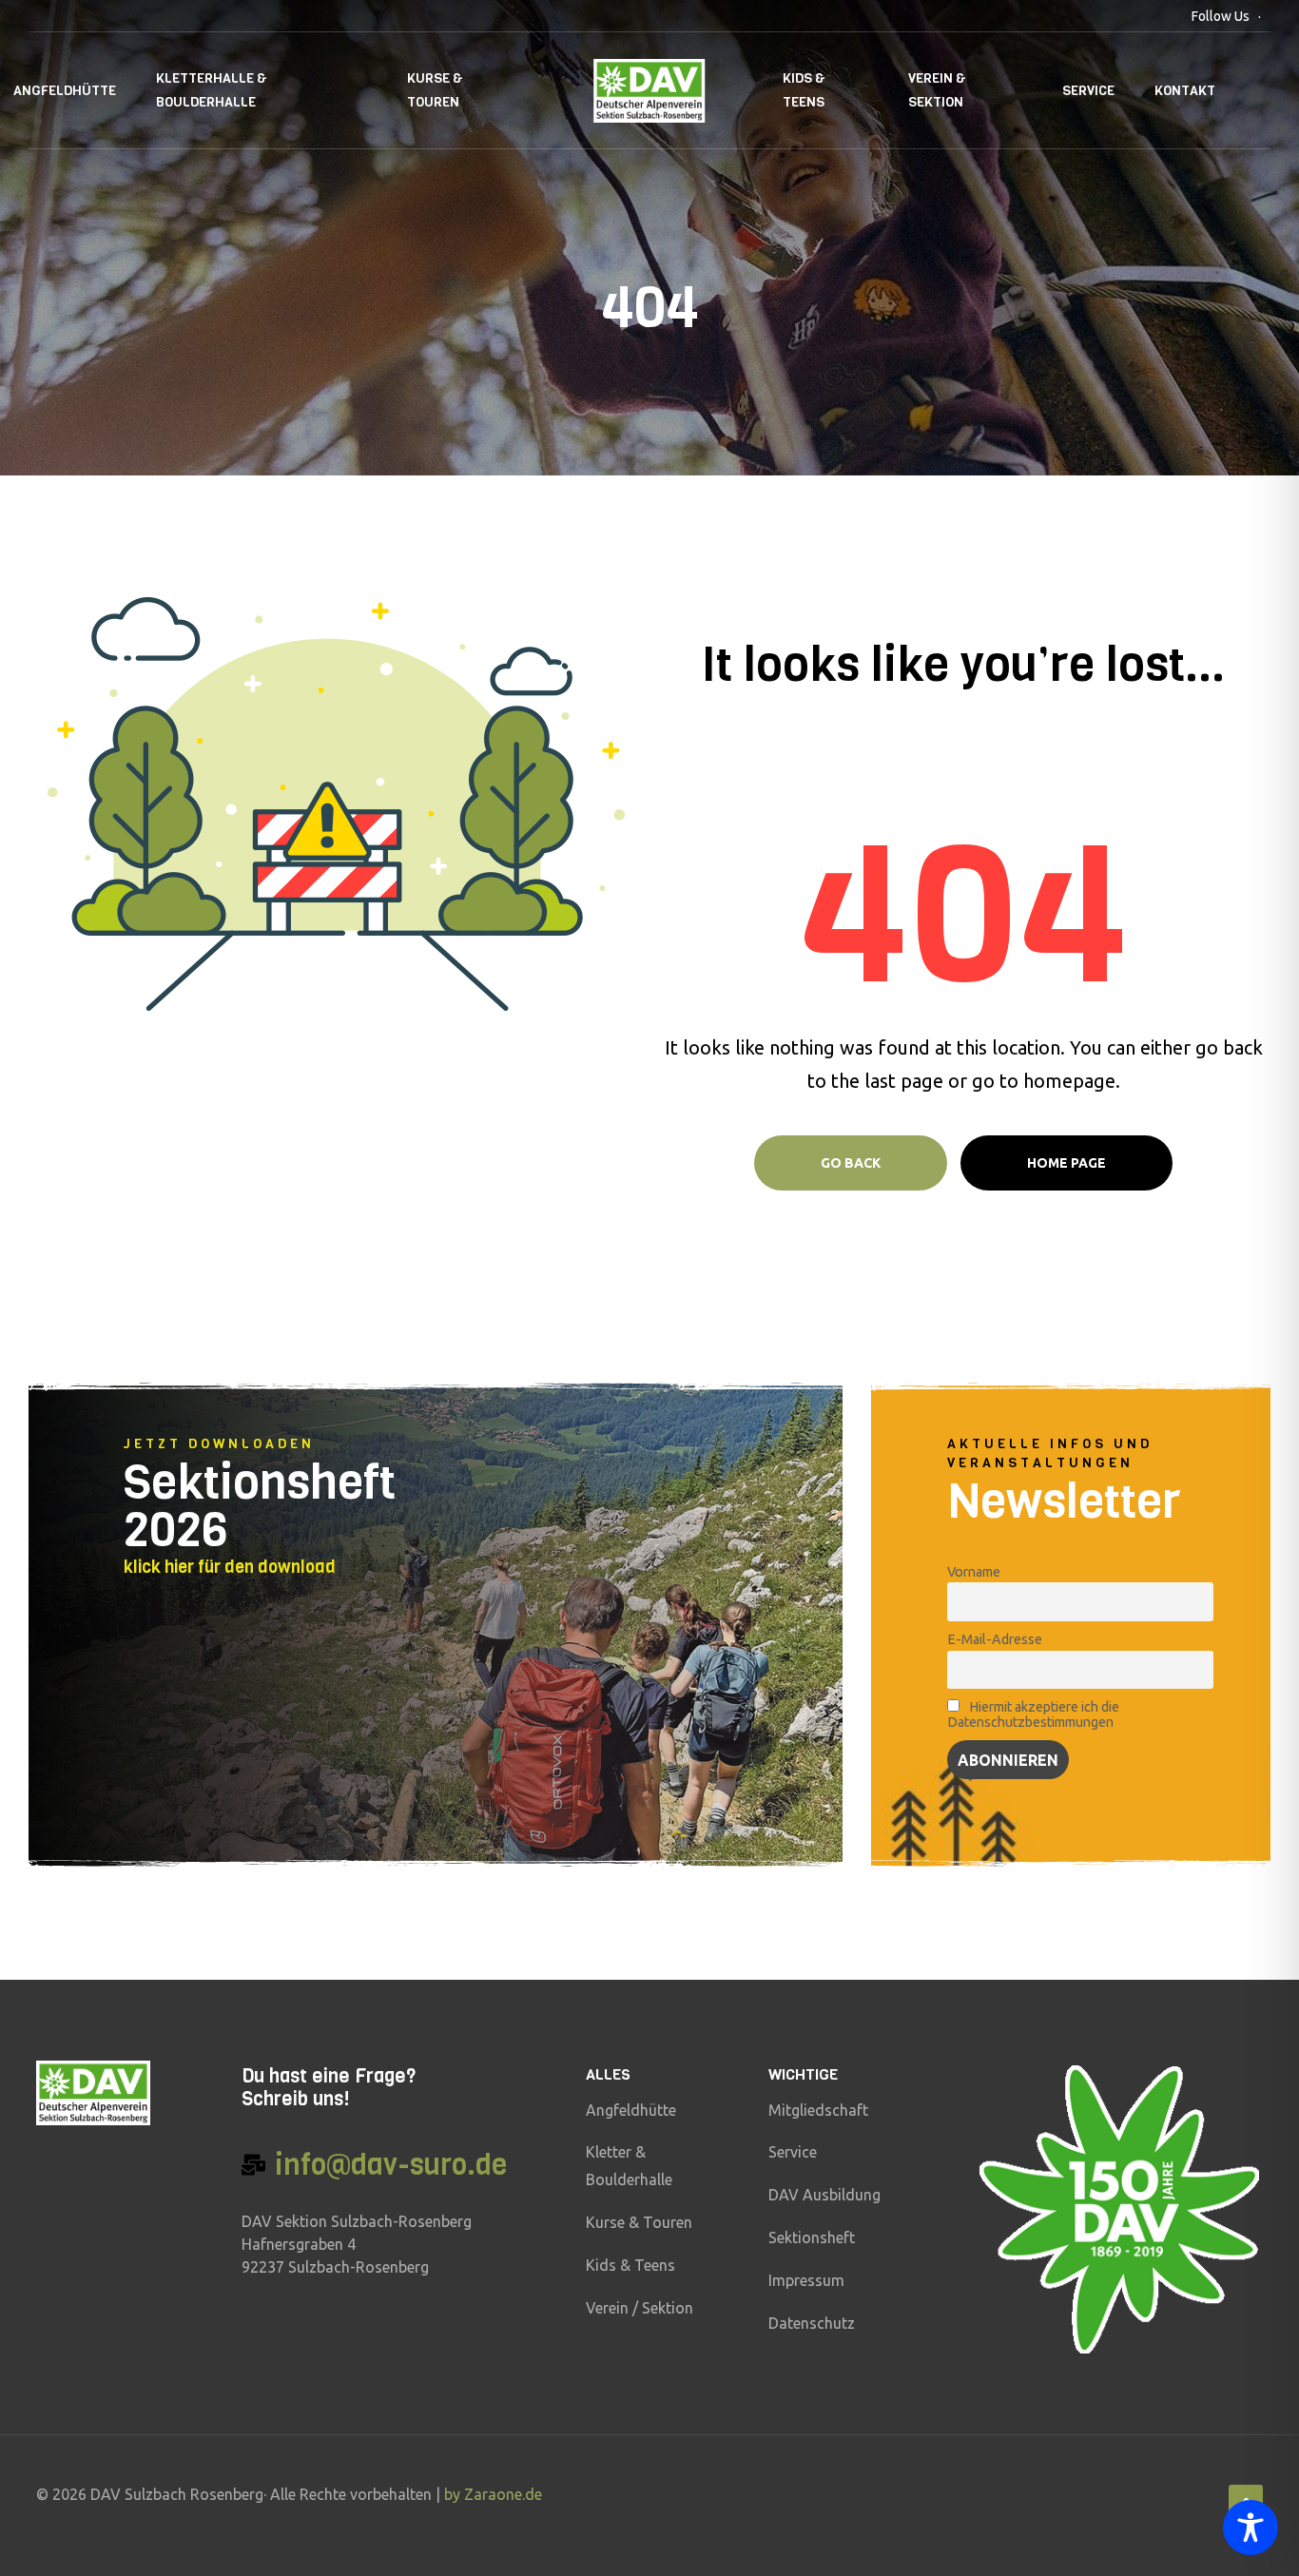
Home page (1066, 1163)
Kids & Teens (804, 90)
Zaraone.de (503, 2494)
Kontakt (1185, 91)
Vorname (974, 1572)
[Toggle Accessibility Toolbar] (1251, 2528)
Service (1088, 91)
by (454, 2494)
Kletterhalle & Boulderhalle (212, 90)
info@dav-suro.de (391, 2165)
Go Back (851, 1163)
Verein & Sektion (937, 90)
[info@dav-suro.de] (253, 2165)
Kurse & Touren (435, 90)
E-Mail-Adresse (995, 1639)
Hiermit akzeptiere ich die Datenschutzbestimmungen (1033, 1714)
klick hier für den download (230, 1567)
